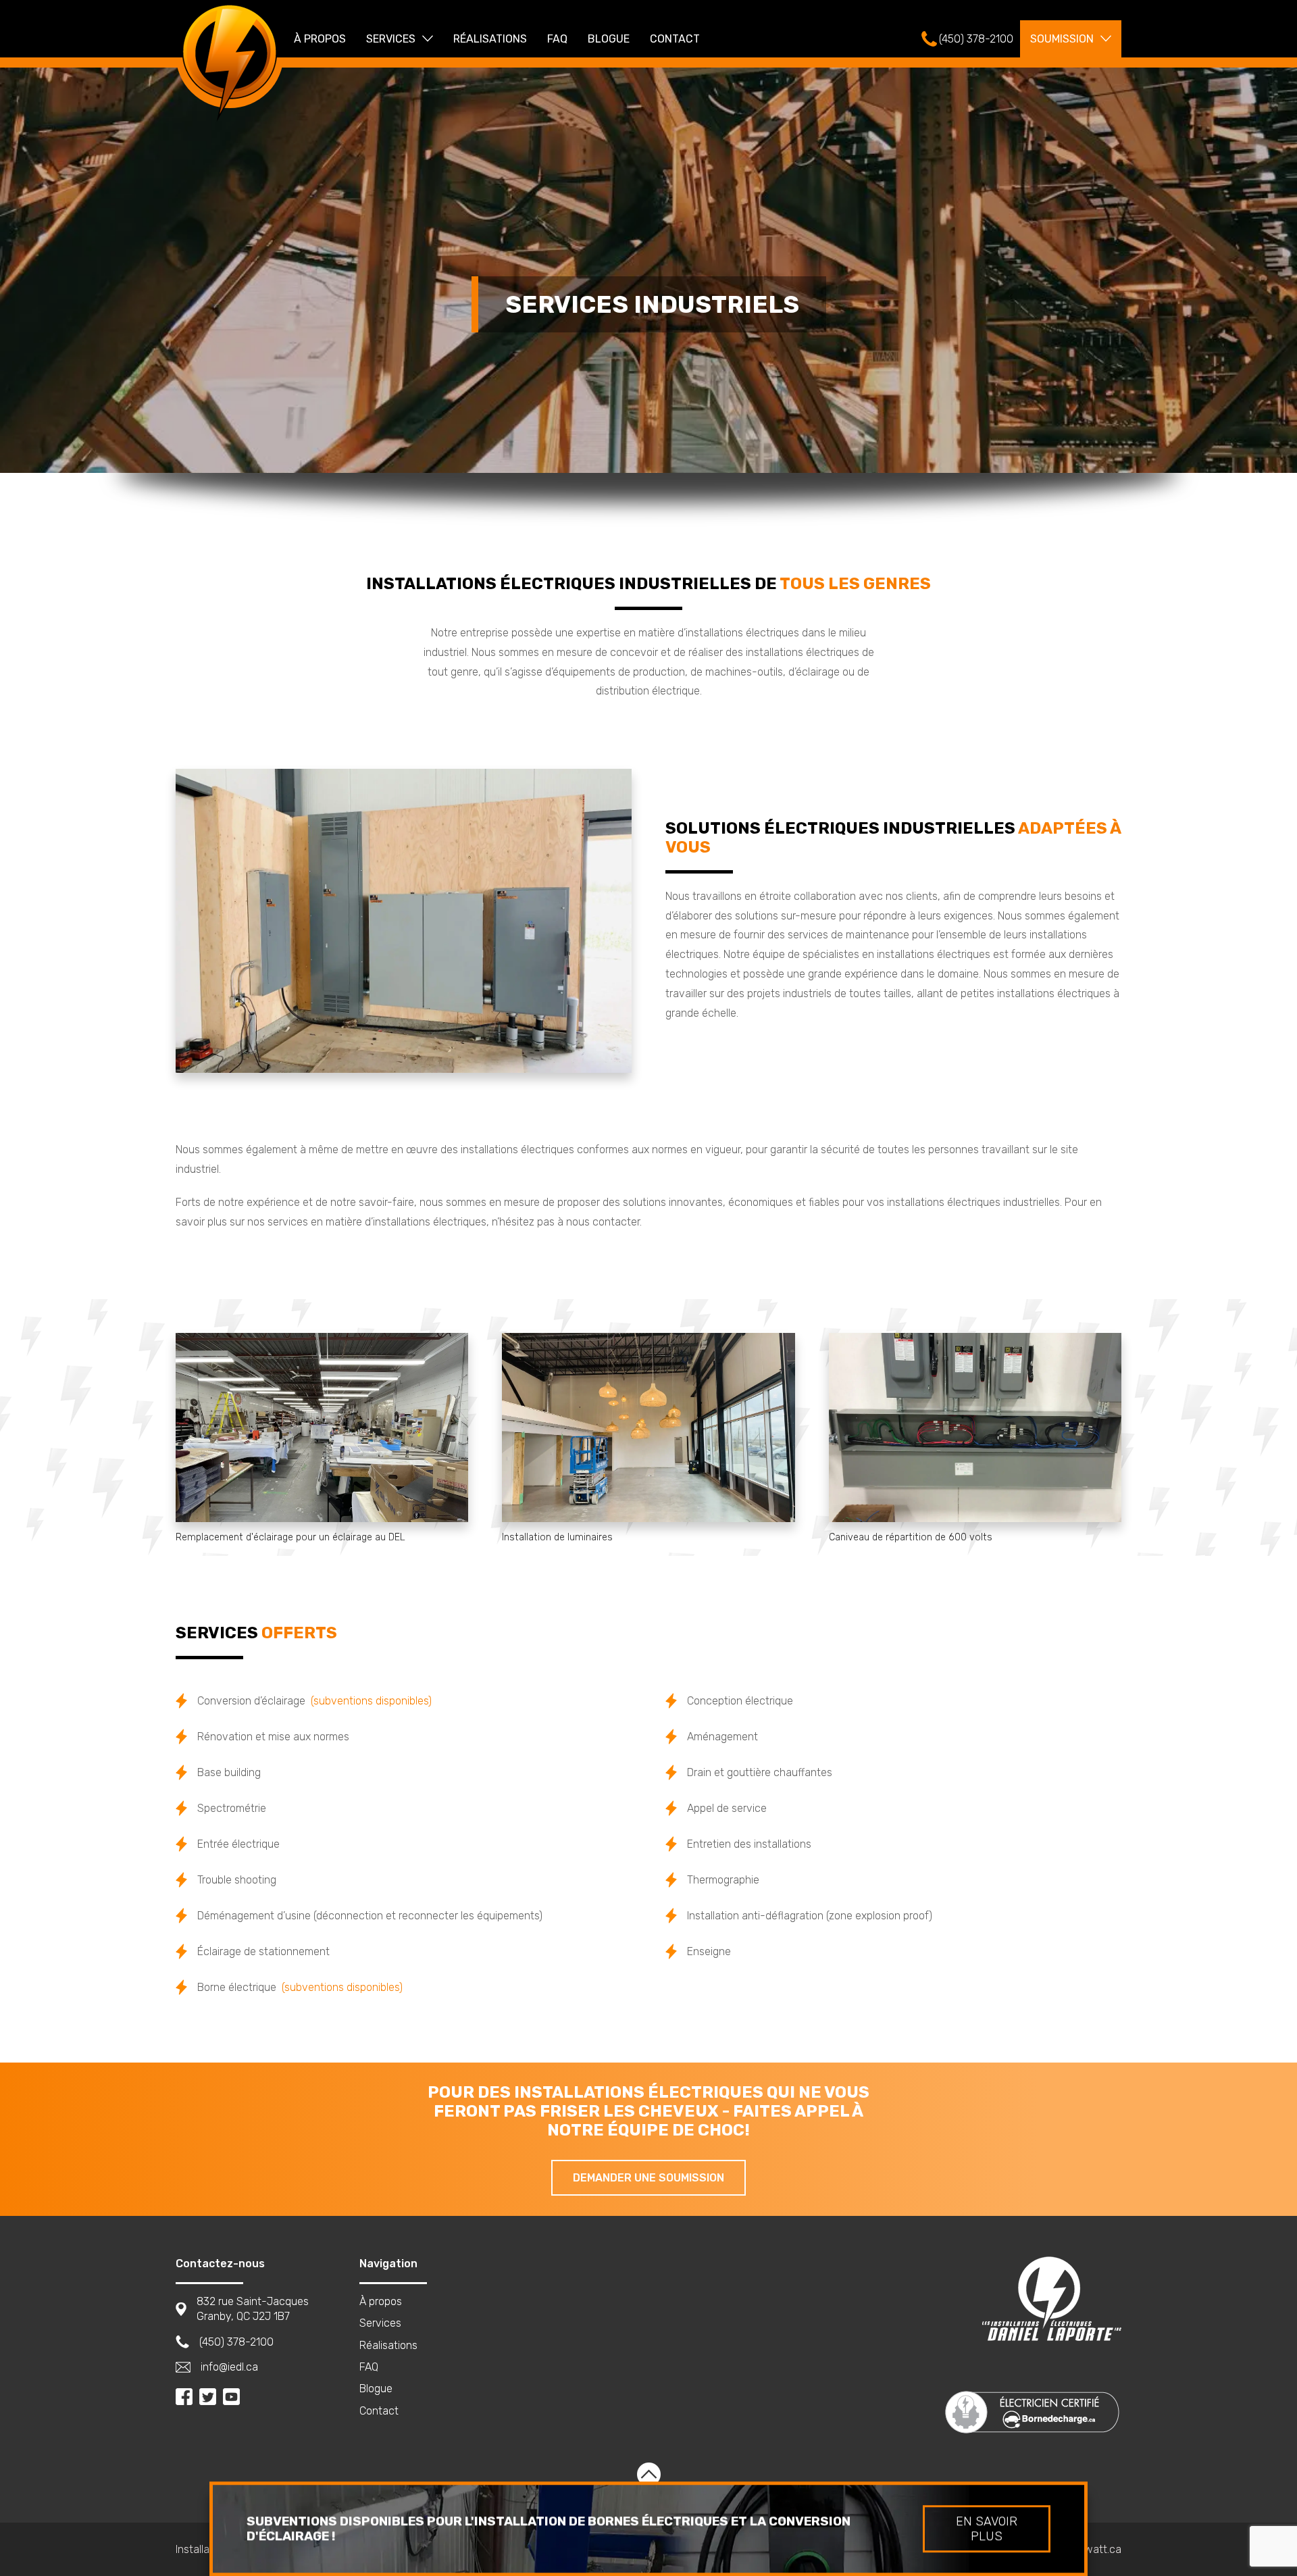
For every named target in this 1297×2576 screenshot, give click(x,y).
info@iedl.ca (229, 2367)
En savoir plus (987, 2529)
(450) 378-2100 (236, 2342)
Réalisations (490, 39)
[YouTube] (231, 2397)
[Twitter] (208, 2397)
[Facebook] (184, 2397)
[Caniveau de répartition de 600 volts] (975, 1428)
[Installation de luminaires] (648, 1428)
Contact (675, 39)
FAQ (557, 39)
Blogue (609, 39)
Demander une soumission (648, 2178)
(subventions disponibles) (371, 1701)
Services (391, 39)
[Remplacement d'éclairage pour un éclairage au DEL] (322, 1428)
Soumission (1062, 39)
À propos (320, 39)
